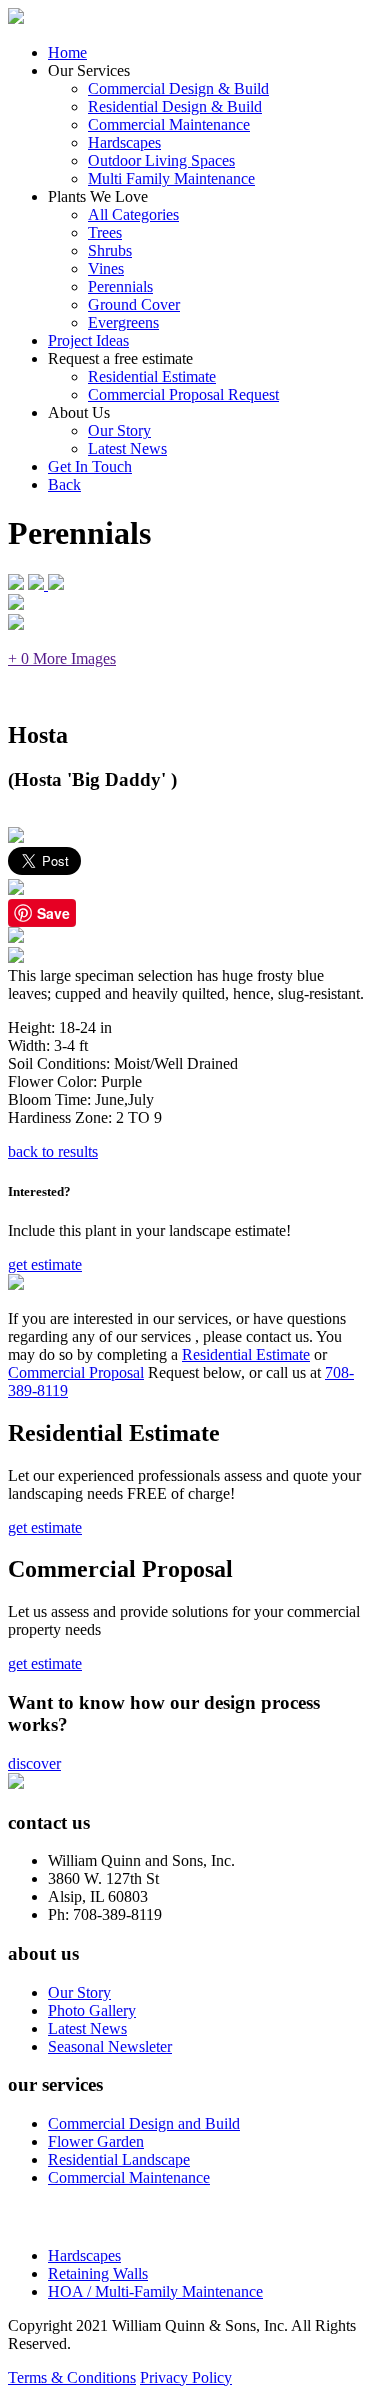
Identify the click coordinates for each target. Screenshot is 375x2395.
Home (67, 52)
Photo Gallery (92, 2010)
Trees (105, 232)
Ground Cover (134, 304)
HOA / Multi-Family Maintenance (155, 2291)
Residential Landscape (119, 2159)
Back (64, 484)
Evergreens (123, 322)
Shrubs (110, 250)
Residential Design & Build (175, 106)
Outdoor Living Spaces (161, 160)
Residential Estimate (152, 376)
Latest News (127, 448)
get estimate (45, 1264)
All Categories (133, 214)
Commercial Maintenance (169, 124)
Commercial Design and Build (144, 2123)
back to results (53, 1151)
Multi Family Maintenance (171, 178)
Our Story (119, 430)
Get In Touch (90, 466)
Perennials (120, 286)
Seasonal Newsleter (110, 2046)
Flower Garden (96, 2141)
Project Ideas (88, 340)
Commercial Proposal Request (183, 394)
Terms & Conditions (72, 2377)
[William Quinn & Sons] (16, 18)
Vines (106, 268)
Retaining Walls (98, 2273)
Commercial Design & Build (178, 88)
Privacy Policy (186, 2377)
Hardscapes (124, 142)
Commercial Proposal (76, 1372)
